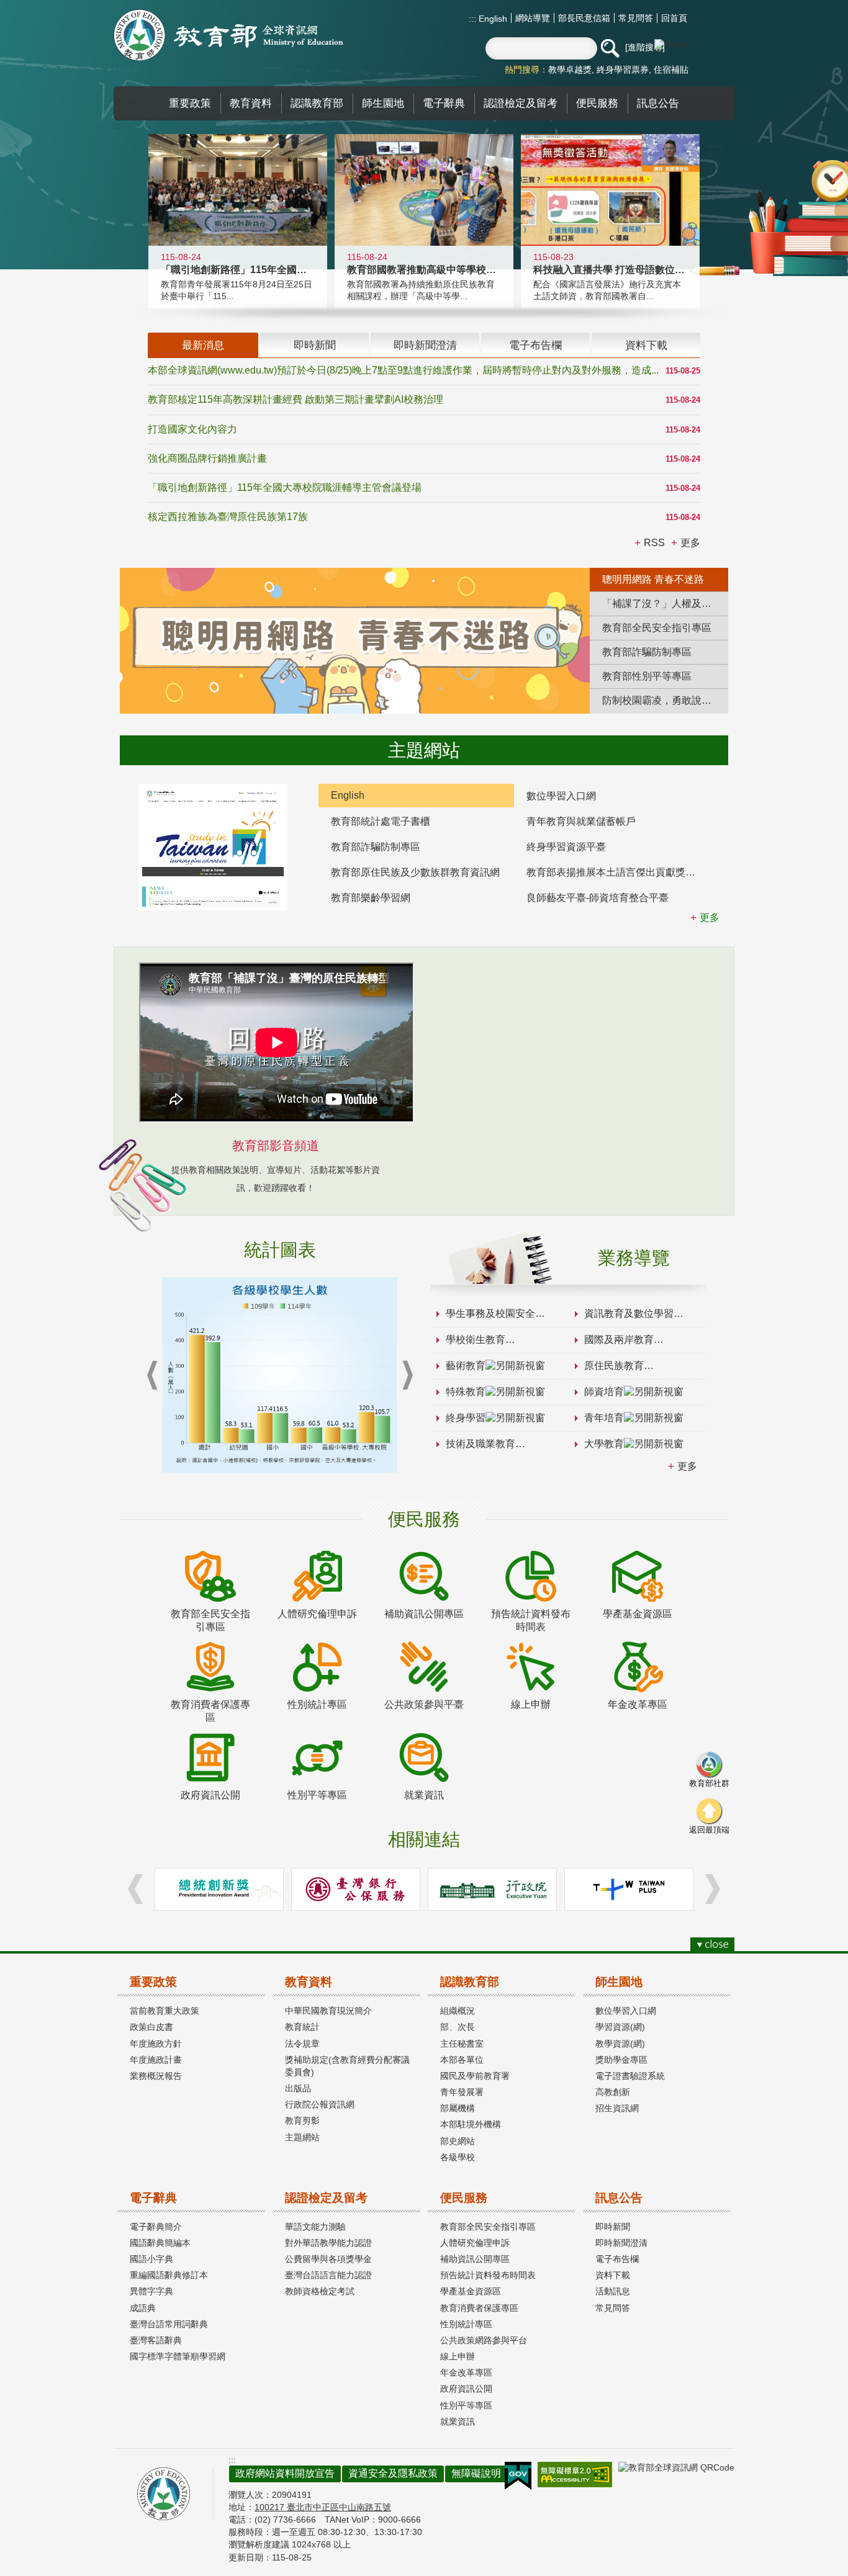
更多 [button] (690, 543)
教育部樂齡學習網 (371, 898)
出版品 (298, 2088)
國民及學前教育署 (475, 2076)
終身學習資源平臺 (566, 847)
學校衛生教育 (476, 1340)
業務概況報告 (156, 2076)
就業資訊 (458, 2421)
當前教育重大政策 (165, 2011)
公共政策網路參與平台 (484, 2340)
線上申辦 (458, 2356)
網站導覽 (533, 18)
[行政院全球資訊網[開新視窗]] (492, 1889)
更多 (687, 1466)
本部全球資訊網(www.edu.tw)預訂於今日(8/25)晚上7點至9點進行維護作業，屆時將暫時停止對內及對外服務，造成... (403, 370)
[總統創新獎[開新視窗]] (219, 1889)
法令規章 (302, 2044)
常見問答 (636, 18)
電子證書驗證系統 (630, 2076)
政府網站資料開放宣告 (285, 2473)
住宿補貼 (671, 70)
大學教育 (604, 1444)
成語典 (143, 2308)
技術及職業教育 (480, 1444)
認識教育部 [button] (317, 103)
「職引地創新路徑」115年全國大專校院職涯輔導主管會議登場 (285, 487)
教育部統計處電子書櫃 (381, 821)
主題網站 (302, 2137)
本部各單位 (462, 2060)
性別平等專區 (466, 2405)
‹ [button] (152, 1376)
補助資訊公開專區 (475, 2259)
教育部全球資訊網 (228, 35)
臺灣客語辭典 (156, 2340)
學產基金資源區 (471, 2291)
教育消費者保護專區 (479, 2308)
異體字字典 (151, 2291)
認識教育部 (470, 1982)
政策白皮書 (151, 2027)
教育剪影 (302, 2120)
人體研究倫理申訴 (475, 2243)
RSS (654, 543)
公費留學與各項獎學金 (328, 2259)
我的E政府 (518, 2476)
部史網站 (458, 2141)
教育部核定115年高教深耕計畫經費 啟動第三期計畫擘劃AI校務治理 (295, 399)
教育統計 (302, 2027)
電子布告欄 (617, 2259)
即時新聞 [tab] (315, 345)
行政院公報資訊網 (320, 2104)
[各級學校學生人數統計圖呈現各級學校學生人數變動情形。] (280, 1375)
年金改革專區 (466, 2372)
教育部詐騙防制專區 (376, 847)
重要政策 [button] (190, 103)
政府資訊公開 (466, 2389)
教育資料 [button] (251, 103)
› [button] (407, 1376)
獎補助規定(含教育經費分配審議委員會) (347, 2066)
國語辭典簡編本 (160, 2243)
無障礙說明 (476, 2473)
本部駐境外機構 (471, 2124)
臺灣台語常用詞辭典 (169, 2324)
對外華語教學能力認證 (328, 2243)
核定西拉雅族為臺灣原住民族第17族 (228, 517)
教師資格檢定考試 (320, 2291)
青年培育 (604, 1418)
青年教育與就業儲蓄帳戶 (581, 821)
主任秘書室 (462, 2044)
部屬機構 (458, 2108)
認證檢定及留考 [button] (521, 103)
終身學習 (466, 1418)
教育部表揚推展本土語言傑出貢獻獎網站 (616, 872)
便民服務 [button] (597, 103)
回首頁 (674, 18)
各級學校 (458, 2157)
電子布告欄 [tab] (535, 345)
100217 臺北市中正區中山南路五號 (323, 2507)
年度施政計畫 (156, 2060)
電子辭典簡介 (156, 2227)
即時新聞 (613, 2227)
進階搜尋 (645, 47)
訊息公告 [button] (658, 103)
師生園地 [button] (383, 103)
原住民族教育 (614, 1366)
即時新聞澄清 (621, 2243)
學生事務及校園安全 (490, 1313)
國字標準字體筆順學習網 (178, 2356)
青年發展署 (462, 2092)
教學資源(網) (620, 2044)
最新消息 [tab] (203, 345)
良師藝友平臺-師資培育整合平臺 (598, 898)
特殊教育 (466, 1392)
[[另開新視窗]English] (213, 847)
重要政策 (153, 1982)
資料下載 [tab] (646, 345)
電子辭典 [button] (444, 103)
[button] (610, 48)
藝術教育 (466, 1366)
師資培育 (604, 1392)
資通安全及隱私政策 (393, 2473)
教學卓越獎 (570, 70)
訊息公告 (619, 2198)
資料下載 (613, 2275)
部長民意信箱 (584, 18)
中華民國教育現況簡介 (328, 2011)
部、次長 (458, 2027)
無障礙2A (575, 2475)
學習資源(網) (620, 2027)
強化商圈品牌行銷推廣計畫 (207, 458)
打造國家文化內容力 (192, 429)
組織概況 (458, 2011)
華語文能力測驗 (315, 2227)
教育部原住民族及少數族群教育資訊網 (415, 872)
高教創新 (613, 2092)
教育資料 (309, 1982)
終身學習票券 (623, 70)
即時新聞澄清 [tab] (425, 345)
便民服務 (464, 2198)
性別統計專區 (466, 2324)
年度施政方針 (156, 2044)
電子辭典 (153, 2198)
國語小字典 (151, 2259)
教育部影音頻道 (276, 1146)
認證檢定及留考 (326, 2198)
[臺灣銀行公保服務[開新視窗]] (356, 1889)
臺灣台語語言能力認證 (328, 2275)
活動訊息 (613, 2291)
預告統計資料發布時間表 (488, 2275)
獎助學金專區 (621, 2060)
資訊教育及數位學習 (629, 1313)
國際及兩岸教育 (619, 1340)
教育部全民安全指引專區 (488, 2227)
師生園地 (619, 1982)
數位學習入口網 (561, 796)
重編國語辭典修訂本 (169, 2275)
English (492, 19)
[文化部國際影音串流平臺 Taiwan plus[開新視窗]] (629, 1889)
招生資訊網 (617, 2108)
